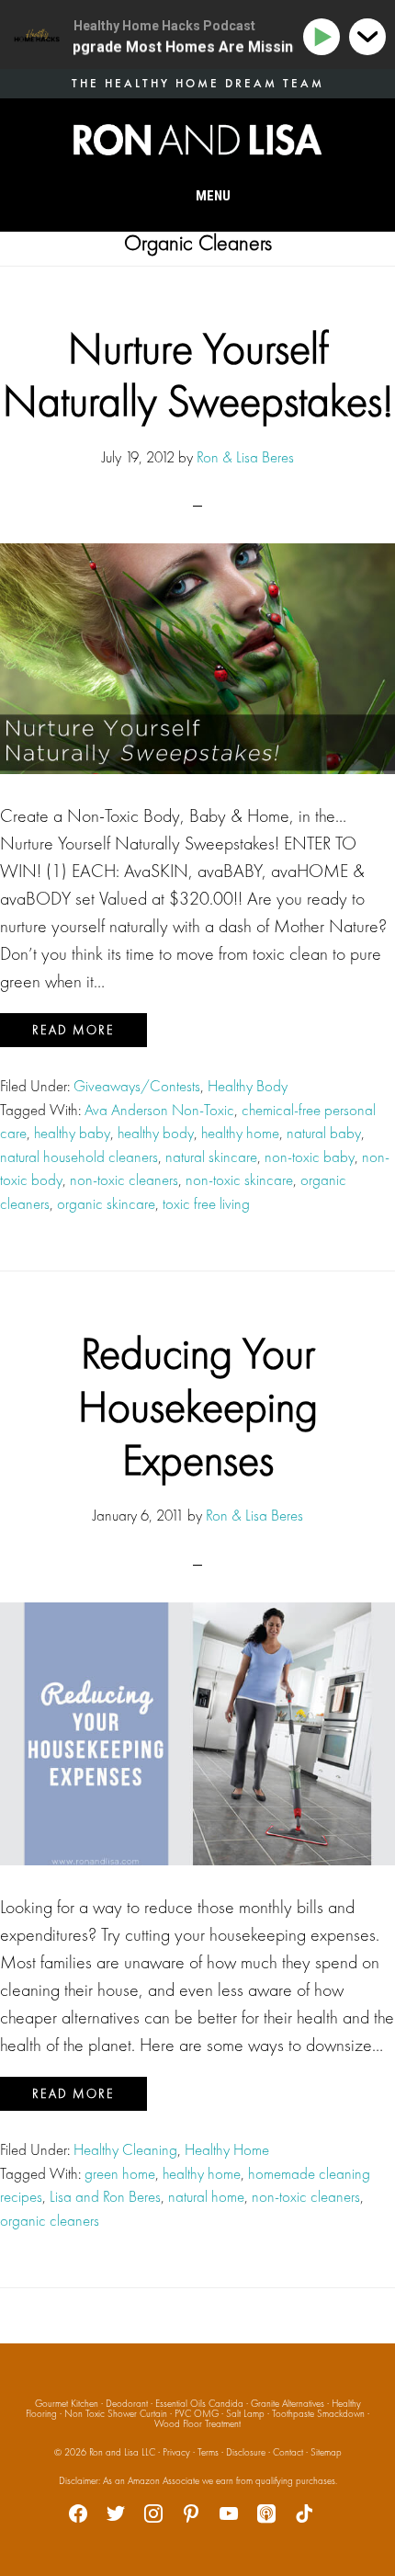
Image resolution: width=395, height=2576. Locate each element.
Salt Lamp (245, 2413)
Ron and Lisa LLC (122, 2452)
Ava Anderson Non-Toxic (159, 1110)
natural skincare (211, 1157)
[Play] (325, 37)
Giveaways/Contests (137, 1086)
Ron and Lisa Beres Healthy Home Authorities (197, 140)
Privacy (176, 2452)
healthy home (240, 1133)
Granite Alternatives (288, 2403)
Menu (213, 196)
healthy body (156, 1133)
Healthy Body (248, 1086)
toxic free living (206, 1203)
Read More (73, 1030)
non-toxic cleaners (124, 1180)
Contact (288, 2452)
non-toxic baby (310, 1157)
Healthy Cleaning (125, 2149)
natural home (206, 2196)
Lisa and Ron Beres (105, 2196)
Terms (208, 2452)
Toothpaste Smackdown (318, 2413)
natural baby (324, 1133)
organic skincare (106, 1203)
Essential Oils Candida (199, 2403)
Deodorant (127, 2403)
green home (120, 2173)
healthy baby (72, 1133)
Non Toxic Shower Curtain (116, 2413)
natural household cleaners (79, 1157)
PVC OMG (197, 2413)
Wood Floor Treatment (197, 2423)
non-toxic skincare (239, 1180)
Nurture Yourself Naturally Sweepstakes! (198, 375)
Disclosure (246, 2452)
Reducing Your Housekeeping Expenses (198, 1406)
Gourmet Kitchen (67, 2403)
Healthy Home (227, 2149)
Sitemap (326, 2452)
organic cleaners (50, 2220)
